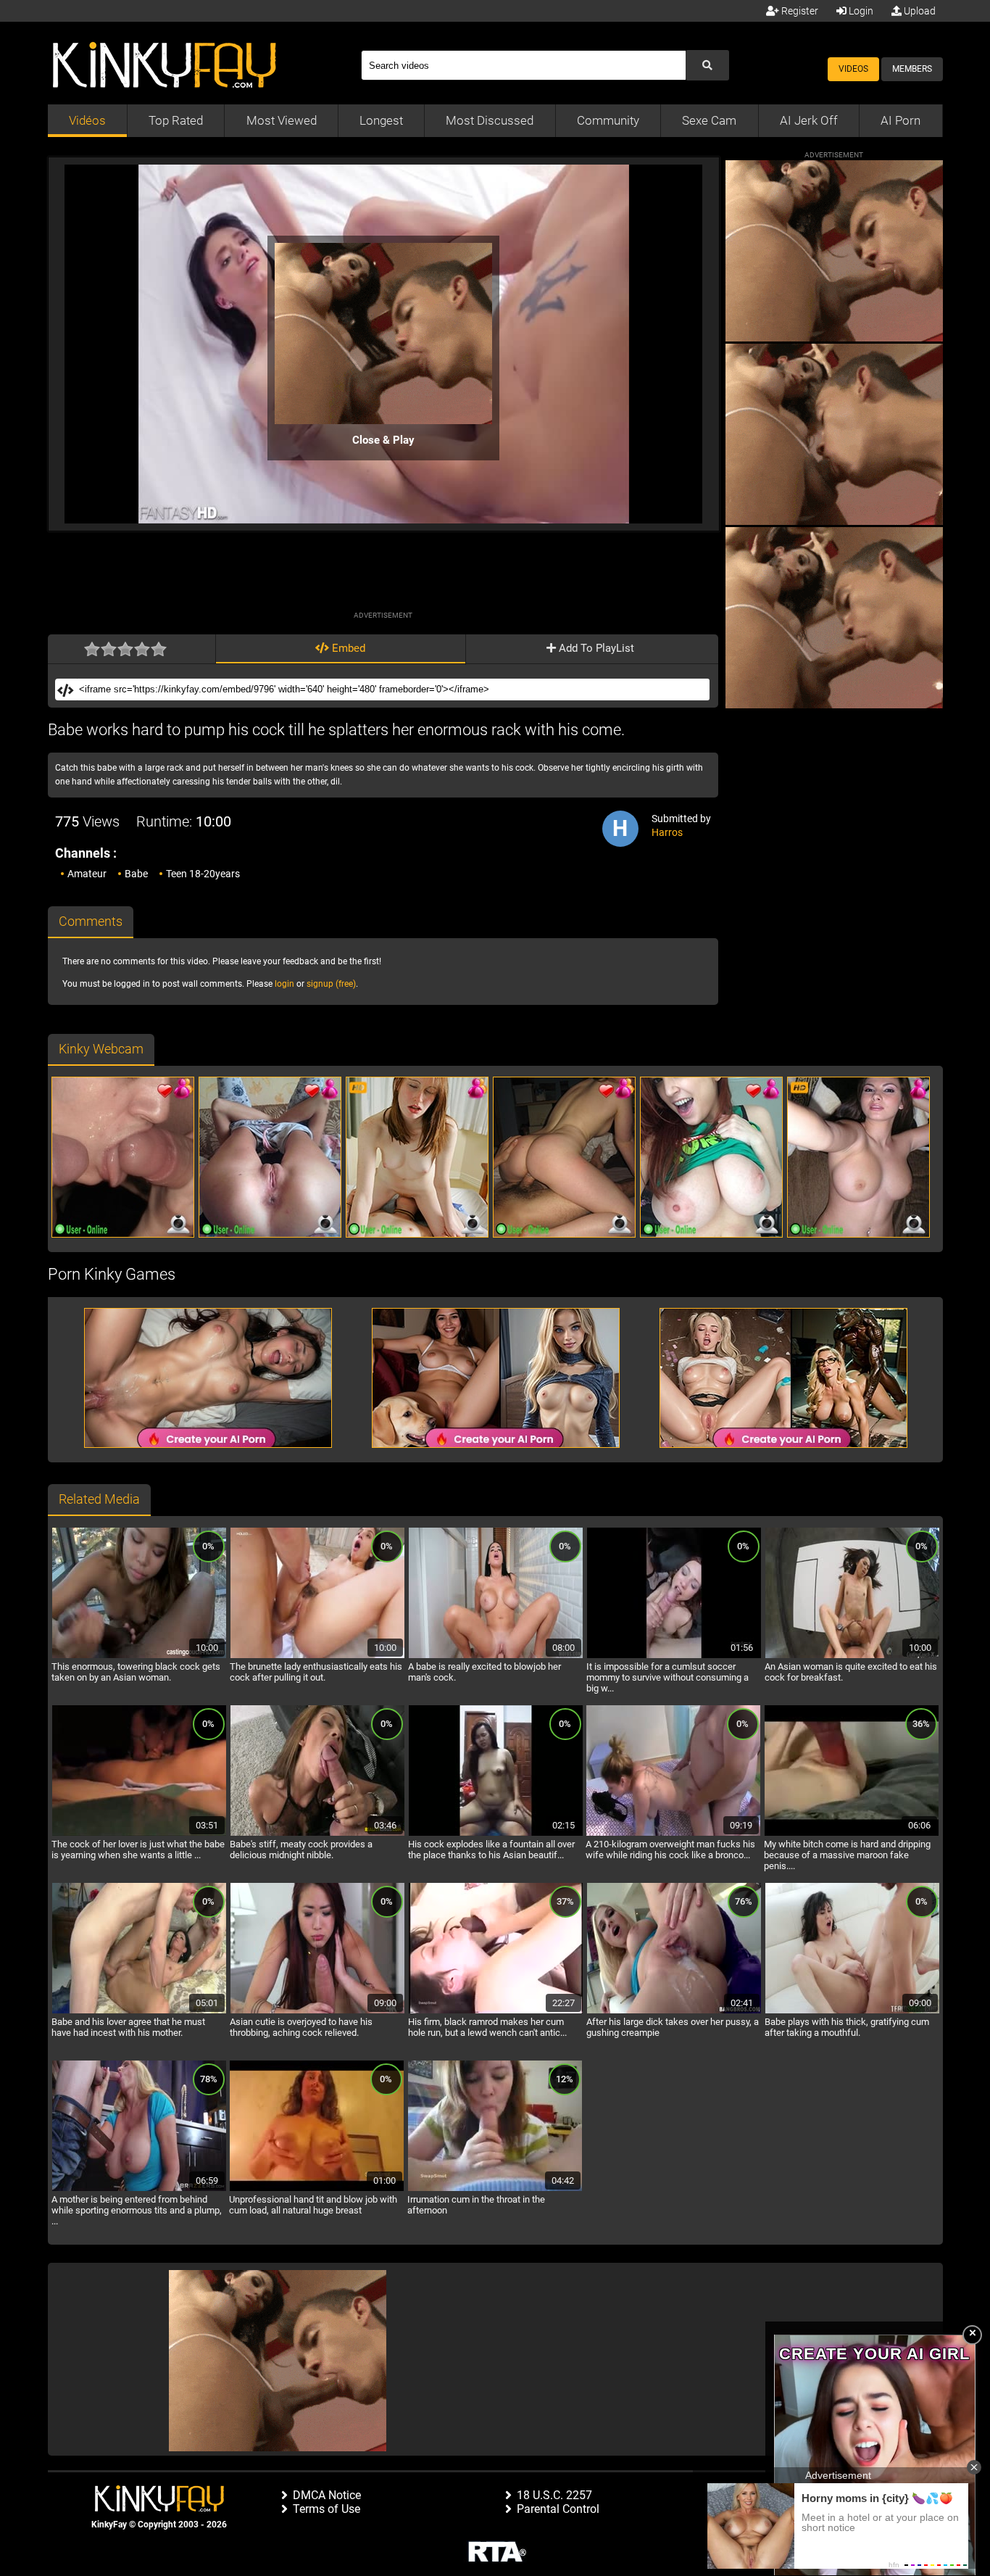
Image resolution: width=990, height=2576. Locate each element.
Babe (136, 874)
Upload (919, 11)
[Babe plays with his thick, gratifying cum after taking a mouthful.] (852, 2011)
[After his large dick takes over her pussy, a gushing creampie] (674, 2011)
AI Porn (900, 120)
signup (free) (331, 984)
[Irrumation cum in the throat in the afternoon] (495, 2189)
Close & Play (383, 440)
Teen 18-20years (203, 874)
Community (608, 120)
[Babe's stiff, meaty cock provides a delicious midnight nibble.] (317, 1834)
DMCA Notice (327, 2495)
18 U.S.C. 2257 (554, 2495)
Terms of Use (326, 2509)
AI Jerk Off (809, 120)
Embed (347, 648)
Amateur (87, 874)
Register (799, 11)
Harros (667, 832)
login (284, 984)
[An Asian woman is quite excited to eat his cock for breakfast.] (852, 1656)
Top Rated (176, 120)
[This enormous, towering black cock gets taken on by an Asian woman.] (139, 1656)
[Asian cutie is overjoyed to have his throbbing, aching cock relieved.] (317, 2011)
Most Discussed (490, 120)
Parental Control (558, 2509)
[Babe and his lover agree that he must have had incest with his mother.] (139, 2011)
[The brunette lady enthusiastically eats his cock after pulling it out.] (317, 1656)
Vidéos (87, 120)
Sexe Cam (709, 120)
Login (860, 11)
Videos (853, 69)
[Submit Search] (707, 65)
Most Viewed (282, 120)
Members (912, 69)
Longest (381, 120)
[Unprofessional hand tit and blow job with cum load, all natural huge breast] (317, 2189)
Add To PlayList (595, 648)
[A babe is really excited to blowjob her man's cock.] (496, 1656)
